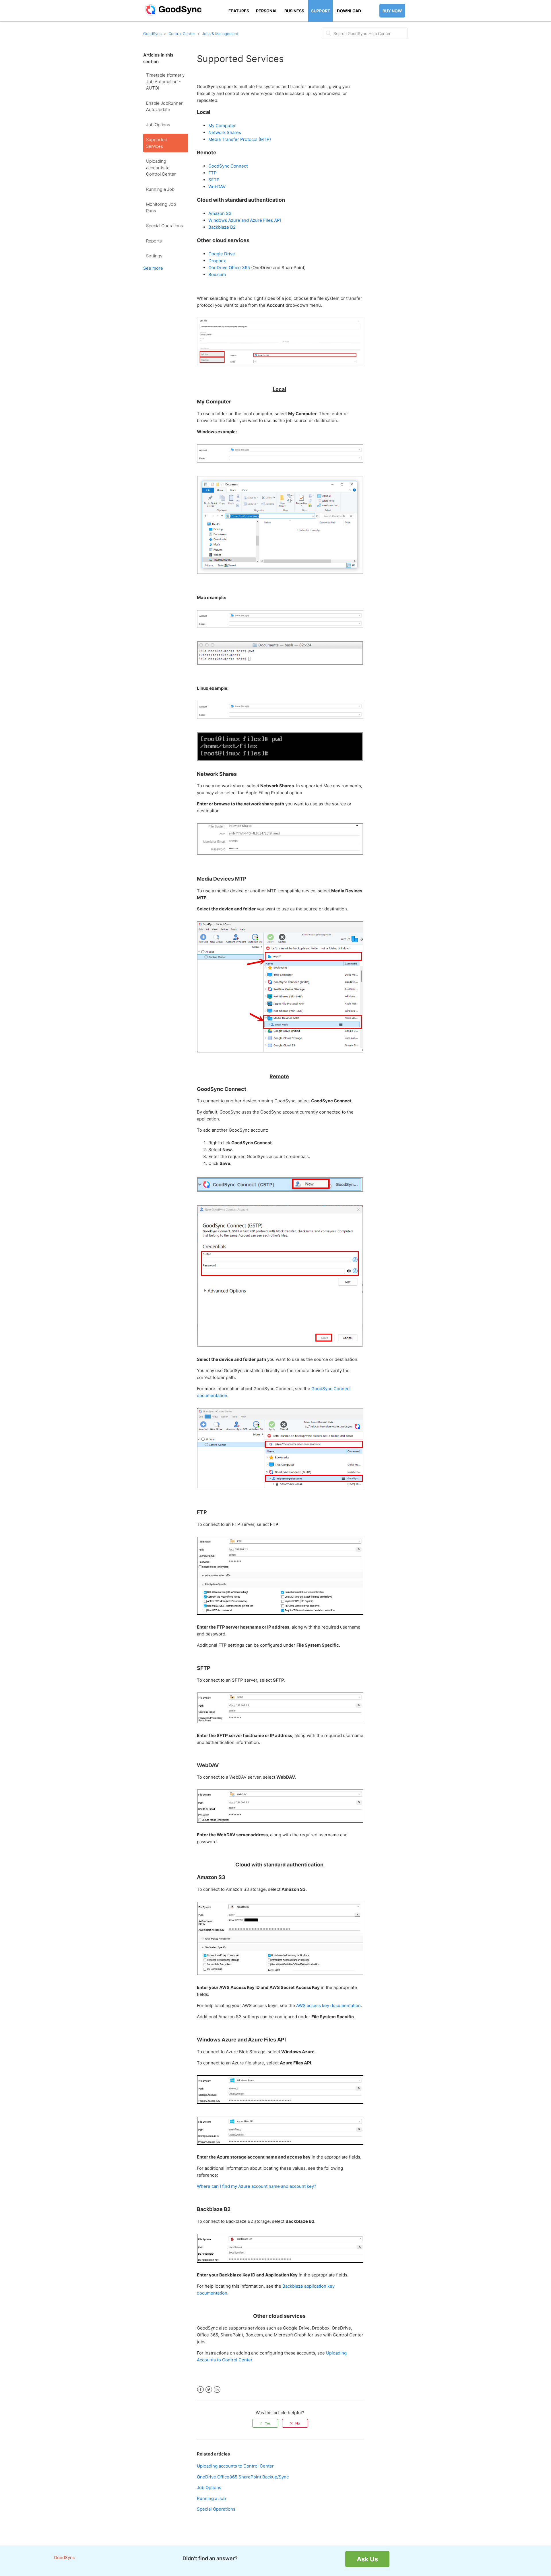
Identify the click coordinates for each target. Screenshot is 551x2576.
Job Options (158, 125)
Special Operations (165, 226)
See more (153, 268)
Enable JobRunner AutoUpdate (164, 106)
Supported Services (157, 143)
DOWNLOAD (349, 11)
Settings (154, 256)
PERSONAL (267, 11)
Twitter (209, 2390)
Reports (154, 241)
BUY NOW (392, 11)
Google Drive (222, 254)
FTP (213, 173)
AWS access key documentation (328, 2005)
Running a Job (160, 189)
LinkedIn (217, 2390)
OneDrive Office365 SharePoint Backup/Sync (243, 2477)
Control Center (182, 34)
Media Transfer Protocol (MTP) (240, 139)
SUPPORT (321, 11)
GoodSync (152, 34)
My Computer (222, 126)
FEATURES (239, 11)
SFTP (214, 180)
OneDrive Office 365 (230, 268)
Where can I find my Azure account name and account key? (257, 2186)
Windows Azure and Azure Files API (245, 220)
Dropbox (217, 261)
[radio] (265, 2423)
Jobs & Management (220, 34)
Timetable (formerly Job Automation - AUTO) (165, 81)
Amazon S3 (220, 213)
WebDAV (217, 187)
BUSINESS (294, 11)
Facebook (200, 2390)
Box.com (217, 274)
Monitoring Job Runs (161, 207)
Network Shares (225, 132)
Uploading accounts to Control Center (161, 168)
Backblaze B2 (222, 227)
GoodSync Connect (228, 166)
